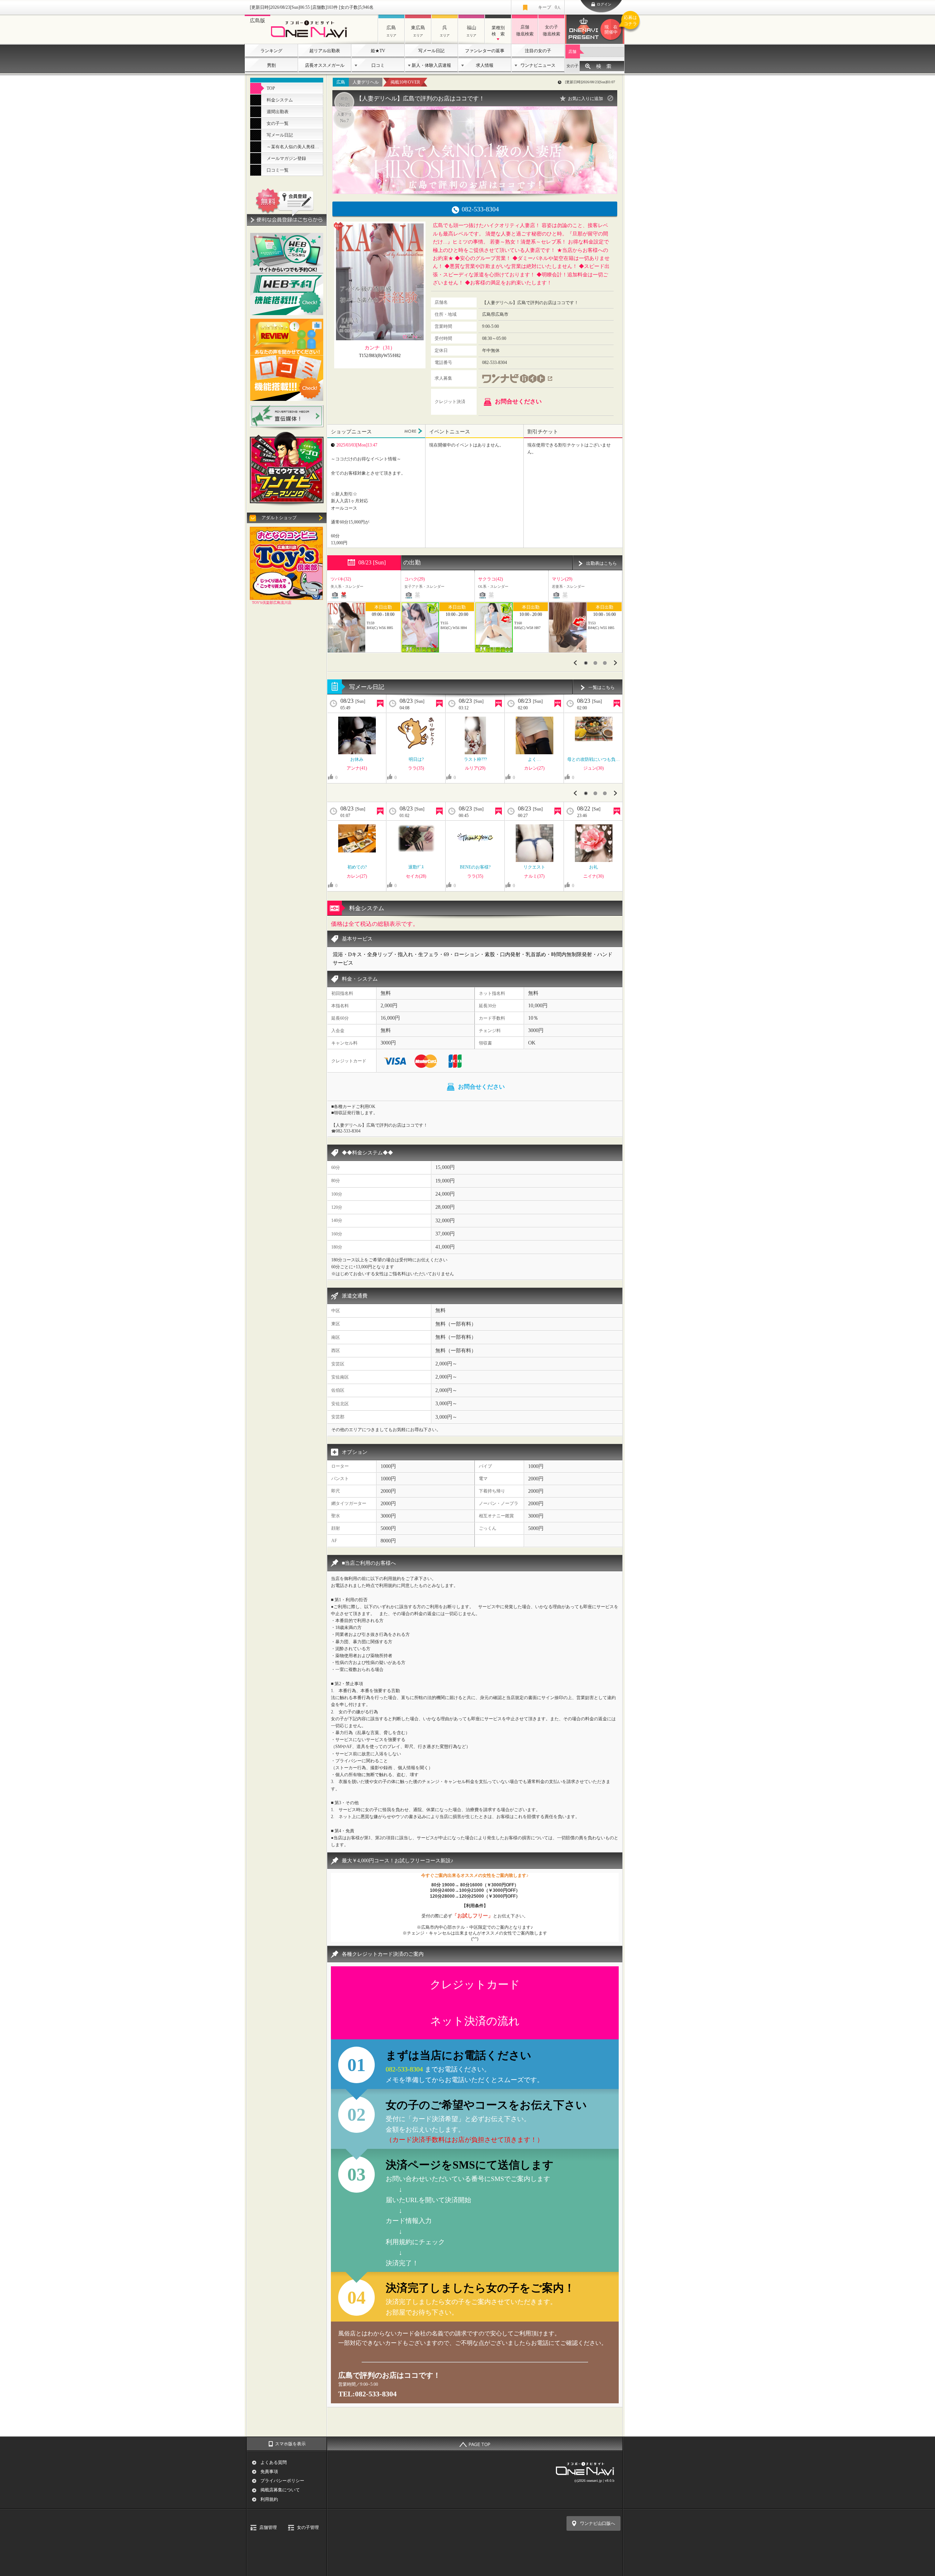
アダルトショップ (279, 518)
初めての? (357, 867)
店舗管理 (268, 2527)
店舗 (572, 51)
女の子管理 (308, 2527)
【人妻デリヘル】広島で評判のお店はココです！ (420, 98)
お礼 (594, 867)
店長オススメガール (325, 65)
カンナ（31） (380, 348)
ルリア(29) (475, 768)
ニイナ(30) (594, 876)
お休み (357, 759)
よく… (534, 759)
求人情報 (485, 65)
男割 (271, 65)
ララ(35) (416, 768)
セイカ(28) (416, 876)
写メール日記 (431, 51)
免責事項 (269, 2472)
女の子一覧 (278, 123)
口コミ (378, 65)
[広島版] (311, 39)
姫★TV (378, 51)
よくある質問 (274, 2462)
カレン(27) (534, 768)
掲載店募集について (280, 2490)
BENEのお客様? (475, 867)
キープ (549, 7)
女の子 (573, 66)
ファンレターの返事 (485, 51)
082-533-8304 (405, 2069)
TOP (271, 88)
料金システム (280, 100)
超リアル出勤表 (325, 51)
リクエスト (534, 867)
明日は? (416, 759)
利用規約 (269, 2499)
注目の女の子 (538, 51)
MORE (413, 431)
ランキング (271, 51)
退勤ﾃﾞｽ (416, 867)
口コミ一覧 (278, 170)
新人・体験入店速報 (431, 65)
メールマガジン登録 (286, 158)
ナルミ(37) (534, 876)
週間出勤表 (278, 112)
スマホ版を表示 (290, 2444)
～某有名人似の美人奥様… (293, 147)
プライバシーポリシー (282, 2481)
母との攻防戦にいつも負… (594, 759)
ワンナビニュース (538, 65)
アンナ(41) (357, 768)
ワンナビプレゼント (615, 25)
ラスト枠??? (475, 759)
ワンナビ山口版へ (598, 2523)
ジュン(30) (594, 768)
